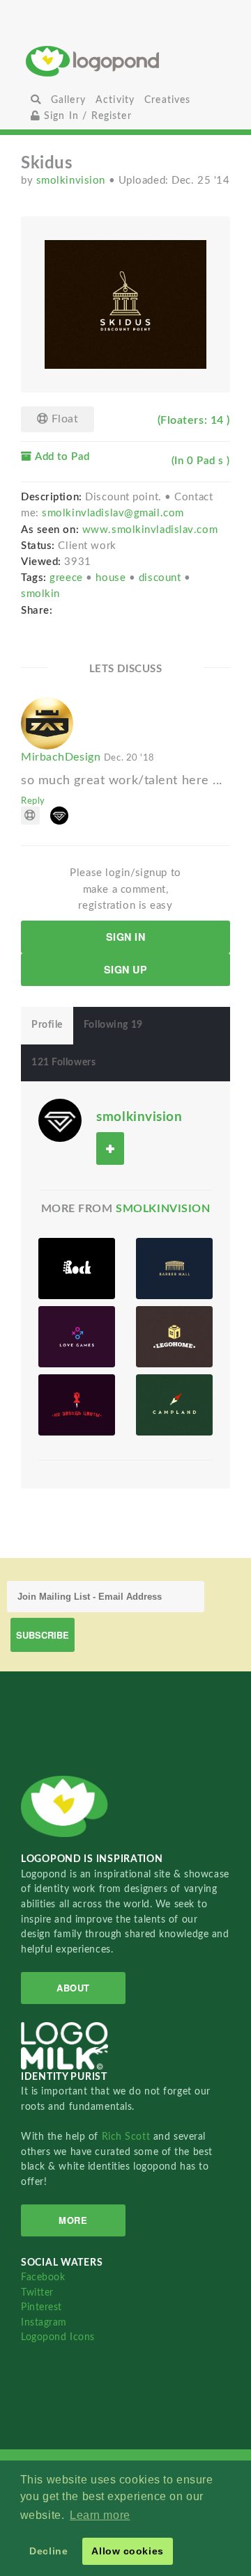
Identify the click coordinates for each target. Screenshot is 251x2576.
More (73, 2220)
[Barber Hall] (174, 1269)
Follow (110, 1148)
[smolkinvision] (60, 1120)
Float (63, 419)
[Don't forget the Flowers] (77, 1405)
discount (161, 578)
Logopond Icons (58, 2337)
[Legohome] (174, 1337)
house (112, 578)
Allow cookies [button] (127, 2551)
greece (68, 578)
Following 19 (113, 1025)
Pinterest (41, 2307)
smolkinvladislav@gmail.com (113, 513)
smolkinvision (73, 181)
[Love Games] (77, 1337)
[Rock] (77, 1269)
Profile (47, 1025)
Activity (115, 100)
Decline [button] (48, 2551)
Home (126, 61)
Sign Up (126, 969)
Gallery (68, 100)
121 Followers (63, 1063)
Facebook (43, 2277)
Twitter (37, 2292)
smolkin (40, 594)
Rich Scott (128, 2137)
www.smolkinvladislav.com (150, 530)
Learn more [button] (100, 2515)
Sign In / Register (86, 116)
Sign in (126, 937)
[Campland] (174, 1405)
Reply (33, 801)
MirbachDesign (88, 757)
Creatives (167, 100)
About (73, 1988)
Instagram (44, 2322)
